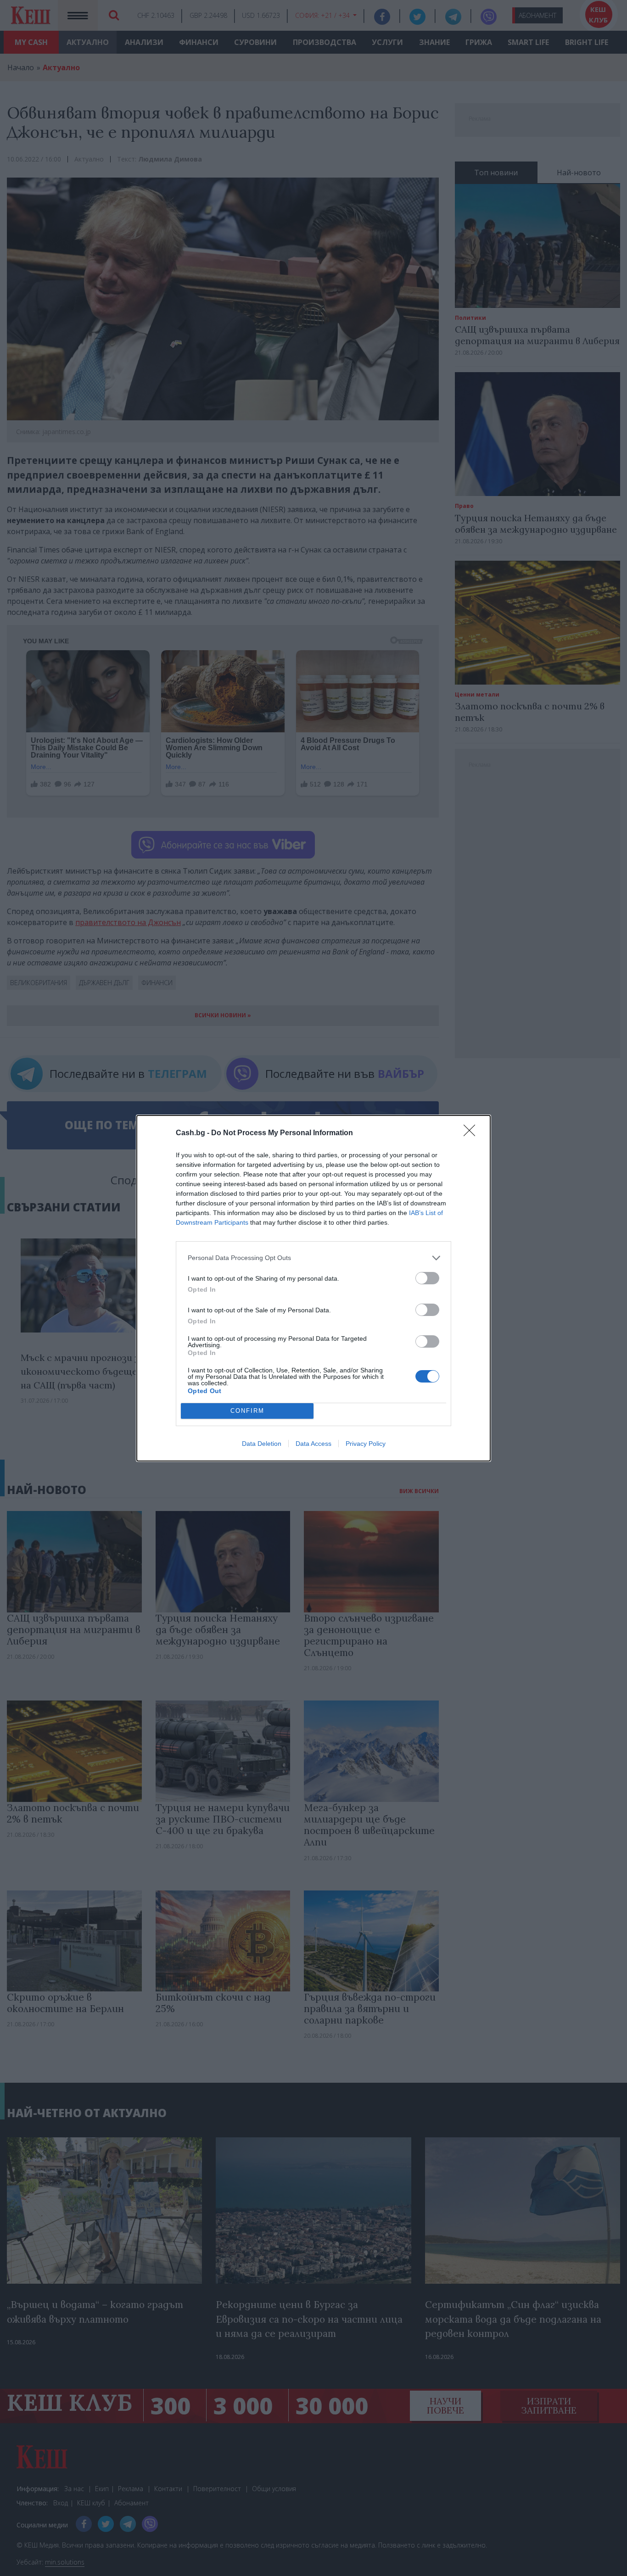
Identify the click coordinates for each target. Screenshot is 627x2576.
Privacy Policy (366, 1444)
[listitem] (313, 1258)
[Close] (472, 1133)
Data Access (313, 1444)
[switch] (427, 1278)
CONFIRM (247, 1411)
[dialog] (313, 1288)
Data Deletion (262, 1444)
